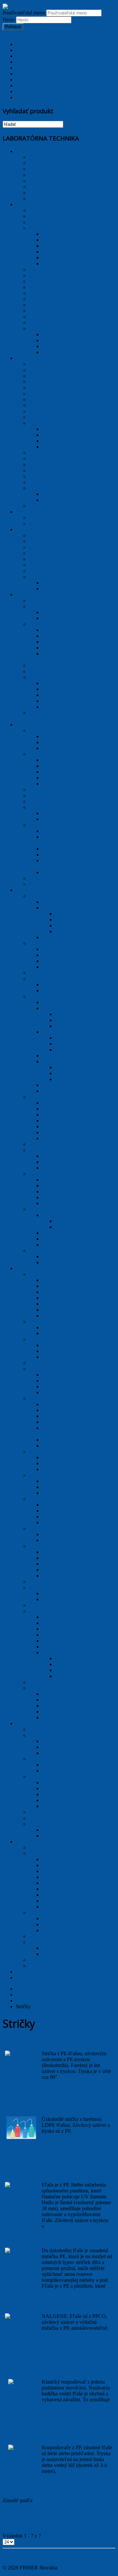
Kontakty (25, 91)
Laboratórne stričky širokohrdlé (37, 2043)
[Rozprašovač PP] (21, 2447)
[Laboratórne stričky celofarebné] (21, 2137)
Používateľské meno (24, 13)
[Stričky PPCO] (21, 2322)
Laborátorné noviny (36, 68)
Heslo (9, 20)
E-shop (23, 97)
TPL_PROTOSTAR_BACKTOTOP (42, 2556)
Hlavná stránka (31, 44)
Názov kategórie (20, 2524)
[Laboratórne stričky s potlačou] (21, 2197)
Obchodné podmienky (39, 86)
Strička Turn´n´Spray (27, 2372)
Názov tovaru (17, 2512)
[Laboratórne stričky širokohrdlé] (21, 2065)
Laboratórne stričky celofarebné (38, 2109)
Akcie (22, 56)
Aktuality (25, 50)
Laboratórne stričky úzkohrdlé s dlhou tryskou (53, 2240)
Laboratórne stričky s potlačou (36, 2175)
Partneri (24, 80)
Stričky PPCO (20, 2306)
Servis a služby (31, 74)
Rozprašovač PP (22, 2437)
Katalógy (25, 62)
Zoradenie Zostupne (23, 2506)
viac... (66, 2077)
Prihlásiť (13, 27)
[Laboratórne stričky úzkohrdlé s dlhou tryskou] (21, 2268)
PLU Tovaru (16, 2518)
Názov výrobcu (19, 2530)
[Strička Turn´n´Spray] (21, 2382)
